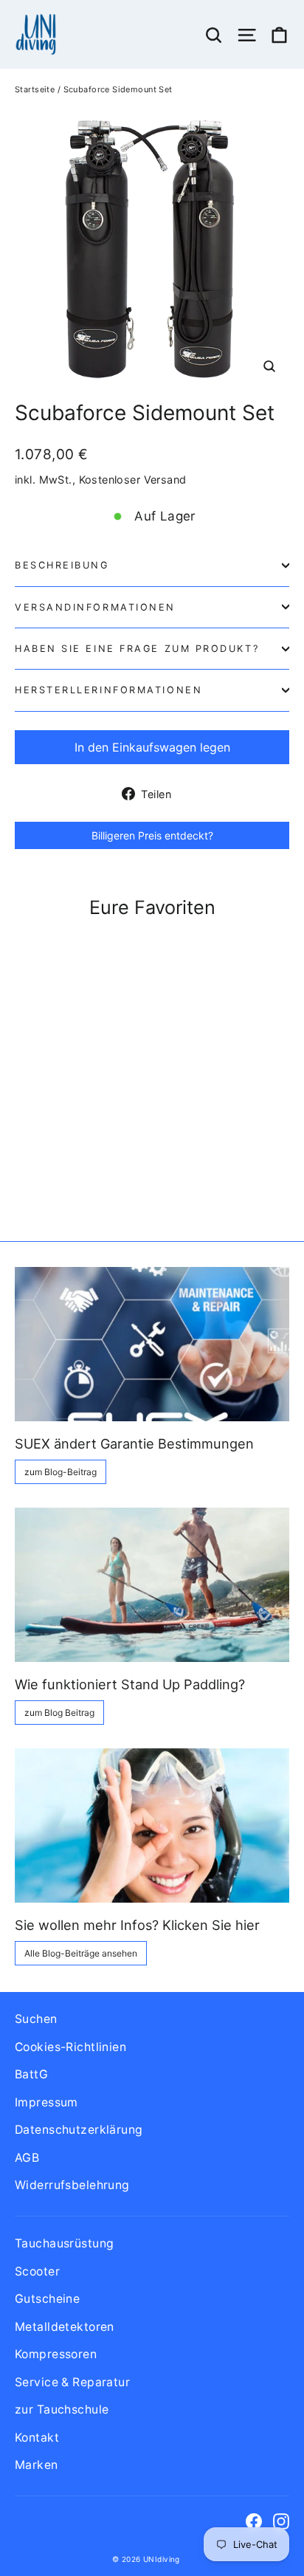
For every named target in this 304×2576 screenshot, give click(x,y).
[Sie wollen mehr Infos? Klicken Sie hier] (152, 1825)
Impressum (46, 2102)
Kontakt (37, 2438)
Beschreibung (62, 565)
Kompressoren (56, 2354)
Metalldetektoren (65, 2327)
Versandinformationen (95, 607)
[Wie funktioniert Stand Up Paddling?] (152, 1585)
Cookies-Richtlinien (70, 2047)
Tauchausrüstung (64, 2243)
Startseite (35, 89)
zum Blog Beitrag (59, 1713)
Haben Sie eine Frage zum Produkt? (137, 649)
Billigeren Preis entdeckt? (152, 835)
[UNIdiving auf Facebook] (254, 2521)
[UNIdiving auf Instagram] (281, 2521)
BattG (31, 2074)
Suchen (36, 2019)
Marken (37, 2465)
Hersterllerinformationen (108, 690)
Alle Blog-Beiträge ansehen (81, 1953)
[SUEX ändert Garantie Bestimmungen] (152, 1344)
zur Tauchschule (62, 2410)
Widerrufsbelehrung (72, 2185)
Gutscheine (47, 2299)
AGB (27, 2158)
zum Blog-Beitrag (61, 1472)
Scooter (37, 2271)
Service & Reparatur (72, 2382)
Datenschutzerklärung (79, 2130)
